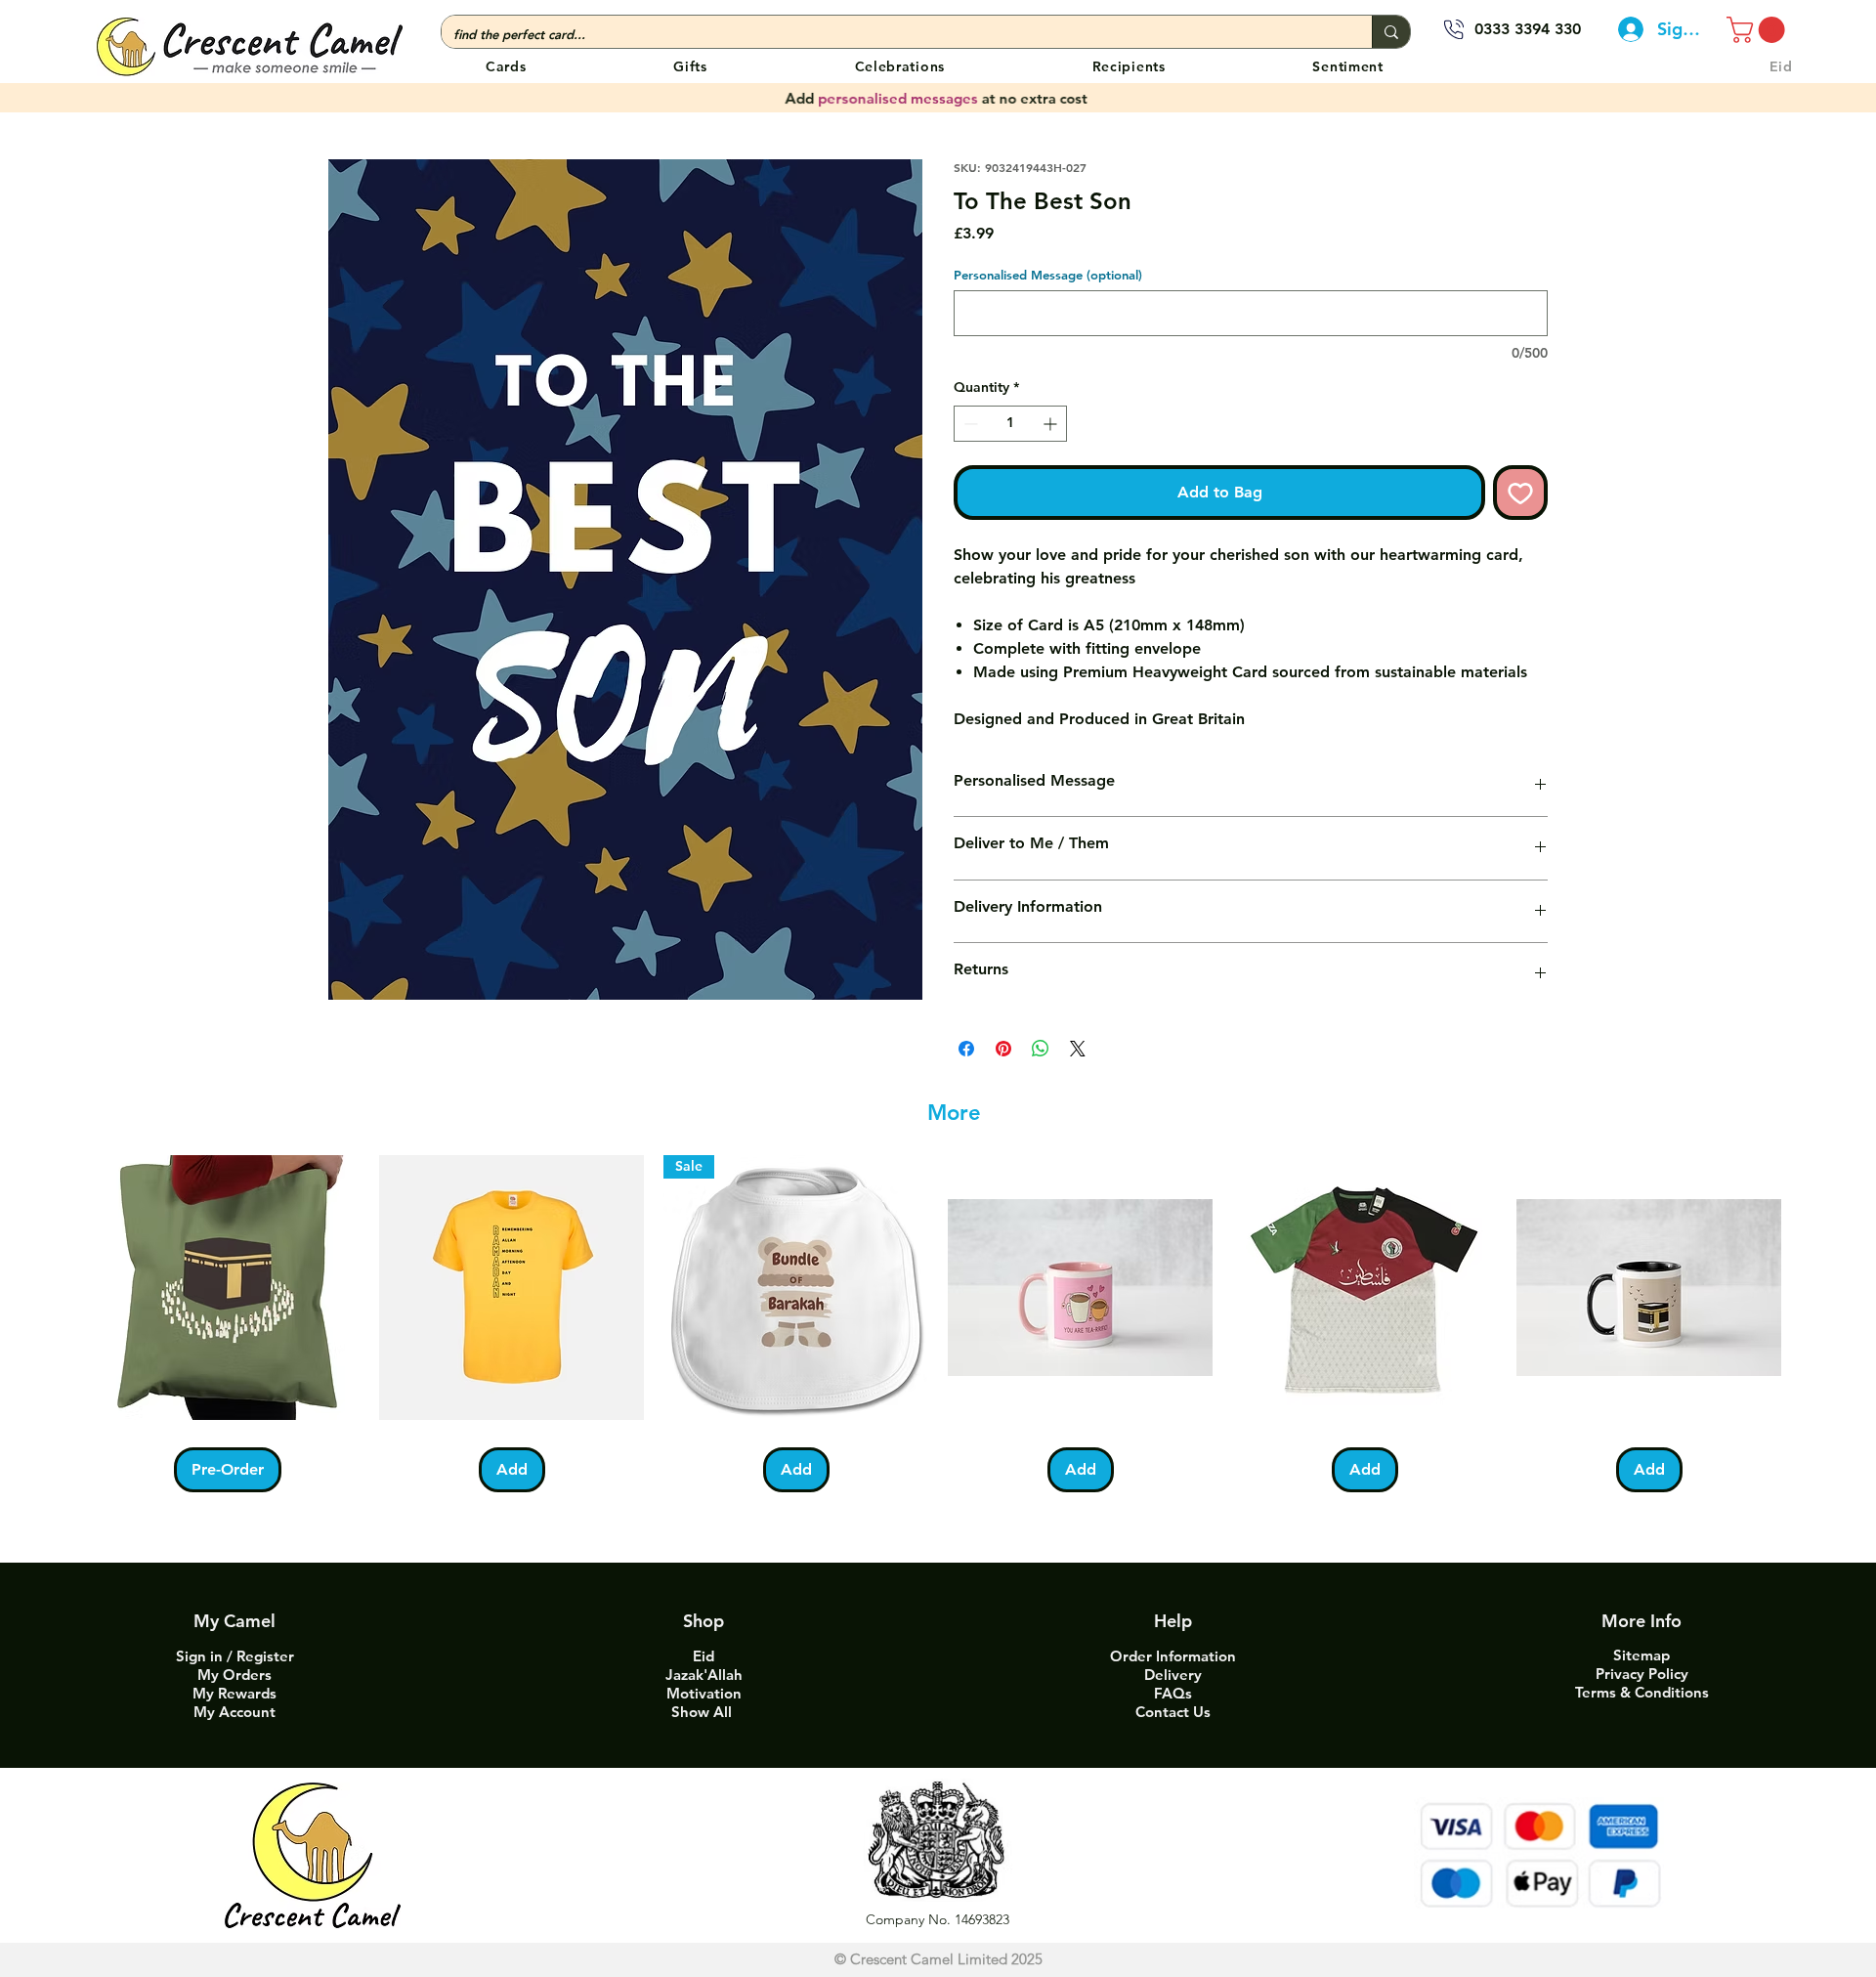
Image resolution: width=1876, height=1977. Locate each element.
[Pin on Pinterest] (1003, 1049)
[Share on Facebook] (966, 1049)
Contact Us (1173, 1712)
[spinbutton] (1010, 424)
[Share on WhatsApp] (1041, 1049)
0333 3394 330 (1528, 29)
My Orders (234, 1675)
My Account (234, 1712)
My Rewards (234, 1693)
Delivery (1173, 1675)
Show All (703, 1712)
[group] (938, 1324)
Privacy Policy (1642, 1674)
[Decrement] (969, 424)
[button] (899, 66)
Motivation (704, 1693)
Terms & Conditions (1642, 1692)
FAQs (1173, 1693)
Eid (703, 1656)
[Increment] (1052, 424)
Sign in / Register (235, 1656)
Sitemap (1641, 1655)
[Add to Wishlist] (1520, 493)
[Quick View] (227, 1288)
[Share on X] (1078, 1049)
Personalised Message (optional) (1048, 275)
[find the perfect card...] (1391, 32)
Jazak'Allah (704, 1675)
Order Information (1173, 1656)
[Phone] (1454, 29)
